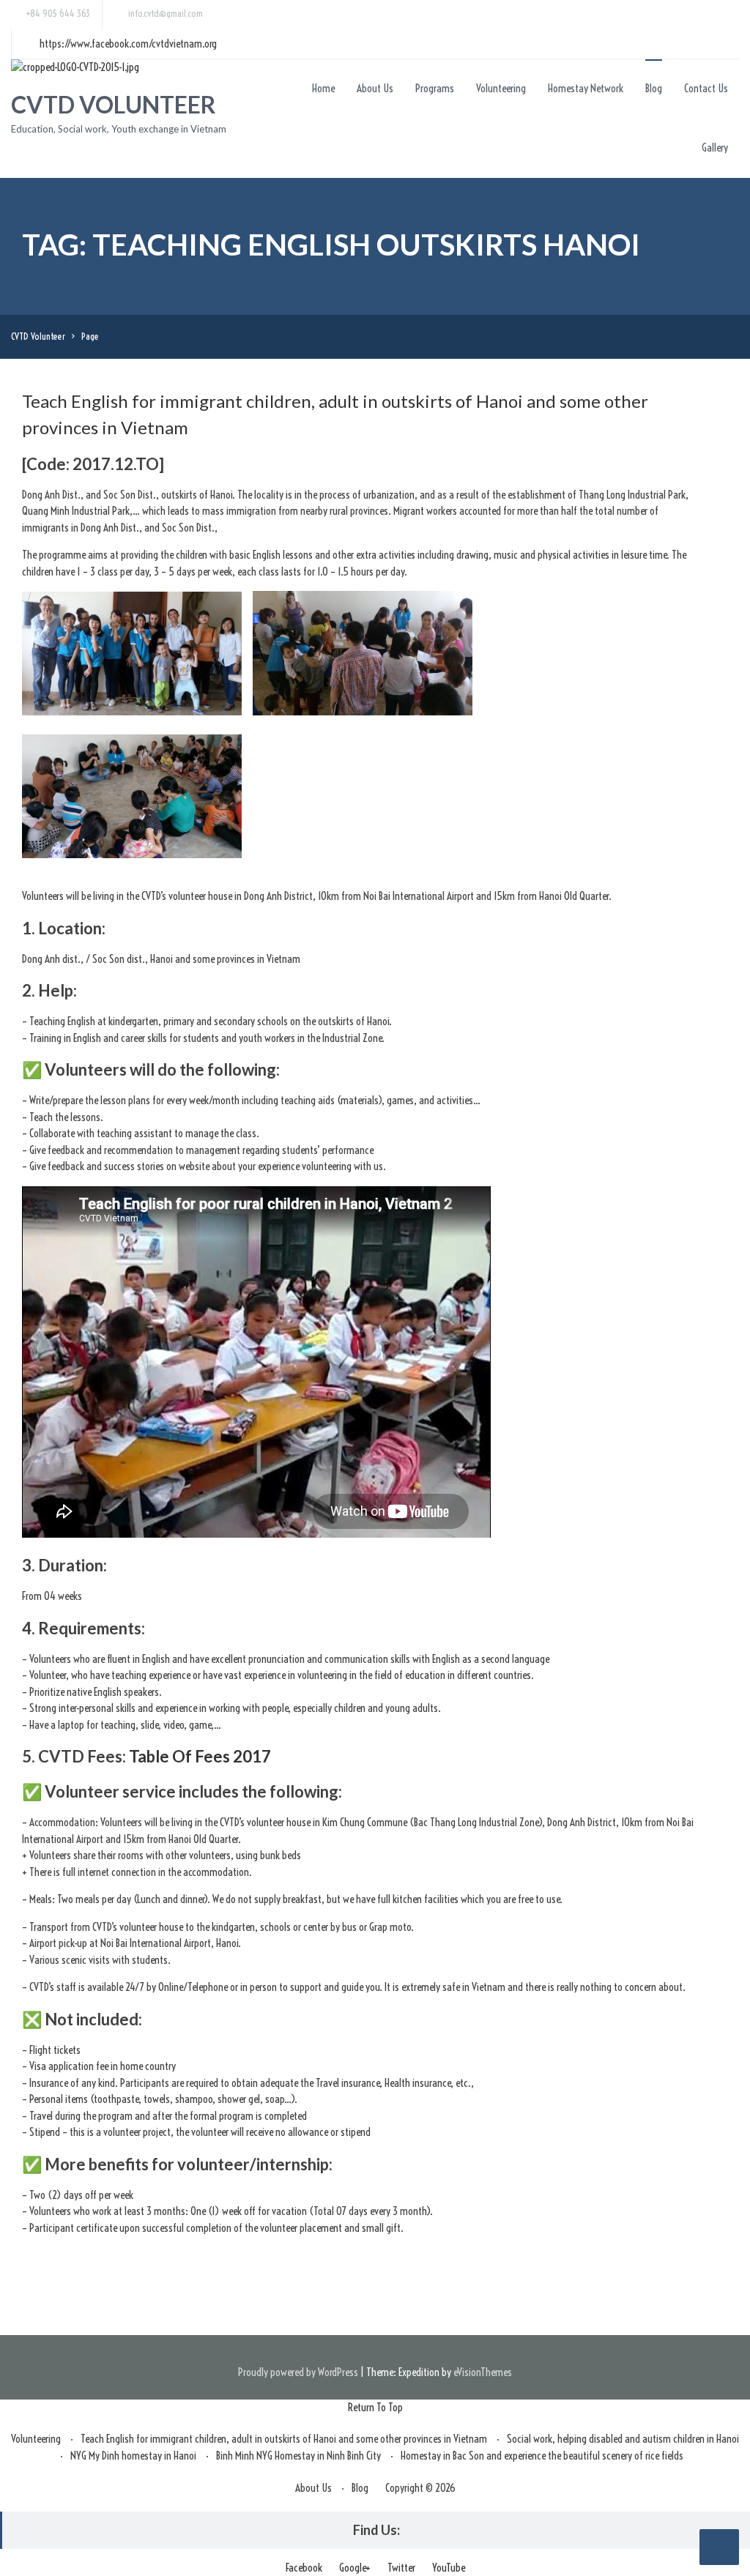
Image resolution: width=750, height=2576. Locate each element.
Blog (654, 88)
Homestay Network (586, 88)
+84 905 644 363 (58, 13)
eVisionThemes (483, 2372)
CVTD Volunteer (114, 104)
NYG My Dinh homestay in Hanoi (133, 2456)
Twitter (401, 2568)
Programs (435, 88)
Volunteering (501, 88)
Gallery (715, 148)
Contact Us (706, 88)
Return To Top (375, 2407)
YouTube (449, 2568)
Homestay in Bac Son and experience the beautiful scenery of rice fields (542, 2456)
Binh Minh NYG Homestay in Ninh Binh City (298, 2456)
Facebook (304, 2568)
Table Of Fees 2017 (200, 1756)
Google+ (355, 2568)
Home (323, 88)
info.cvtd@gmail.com (166, 13)
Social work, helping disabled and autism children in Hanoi (623, 2439)
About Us (375, 88)
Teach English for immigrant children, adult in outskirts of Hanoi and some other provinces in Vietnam (284, 2439)
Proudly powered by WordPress (298, 2372)
